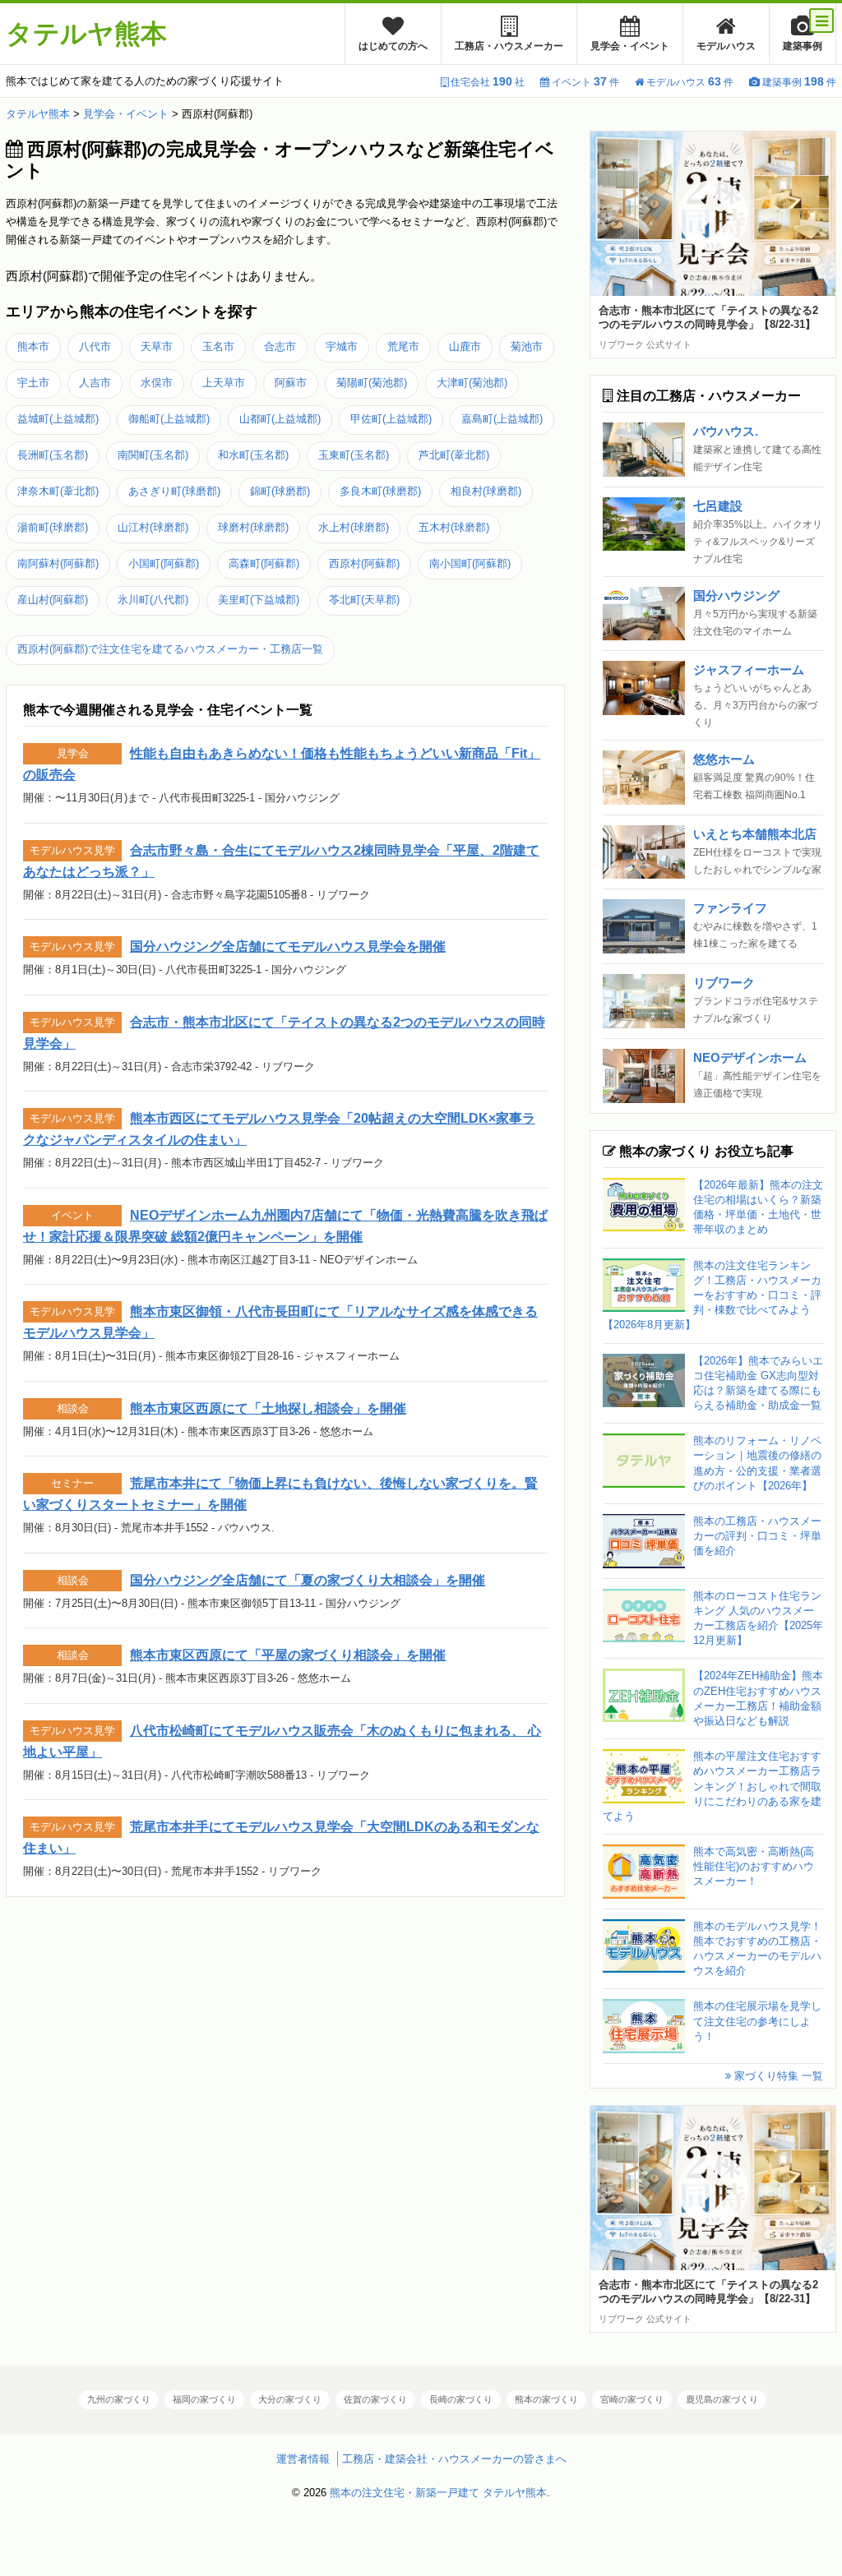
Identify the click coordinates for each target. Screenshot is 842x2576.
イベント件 (585, 82)
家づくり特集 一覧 (777, 2076)
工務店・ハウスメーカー (509, 46)
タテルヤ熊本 (86, 34)
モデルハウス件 (690, 82)
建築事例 (803, 46)
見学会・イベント (630, 46)
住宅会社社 (488, 82)
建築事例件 (799, 82)
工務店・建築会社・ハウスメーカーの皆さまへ (454, 2459)
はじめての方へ (393, 46)
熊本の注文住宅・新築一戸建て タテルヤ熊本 (438, 2493)
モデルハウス (726, 46)
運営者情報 (303, 2459)
